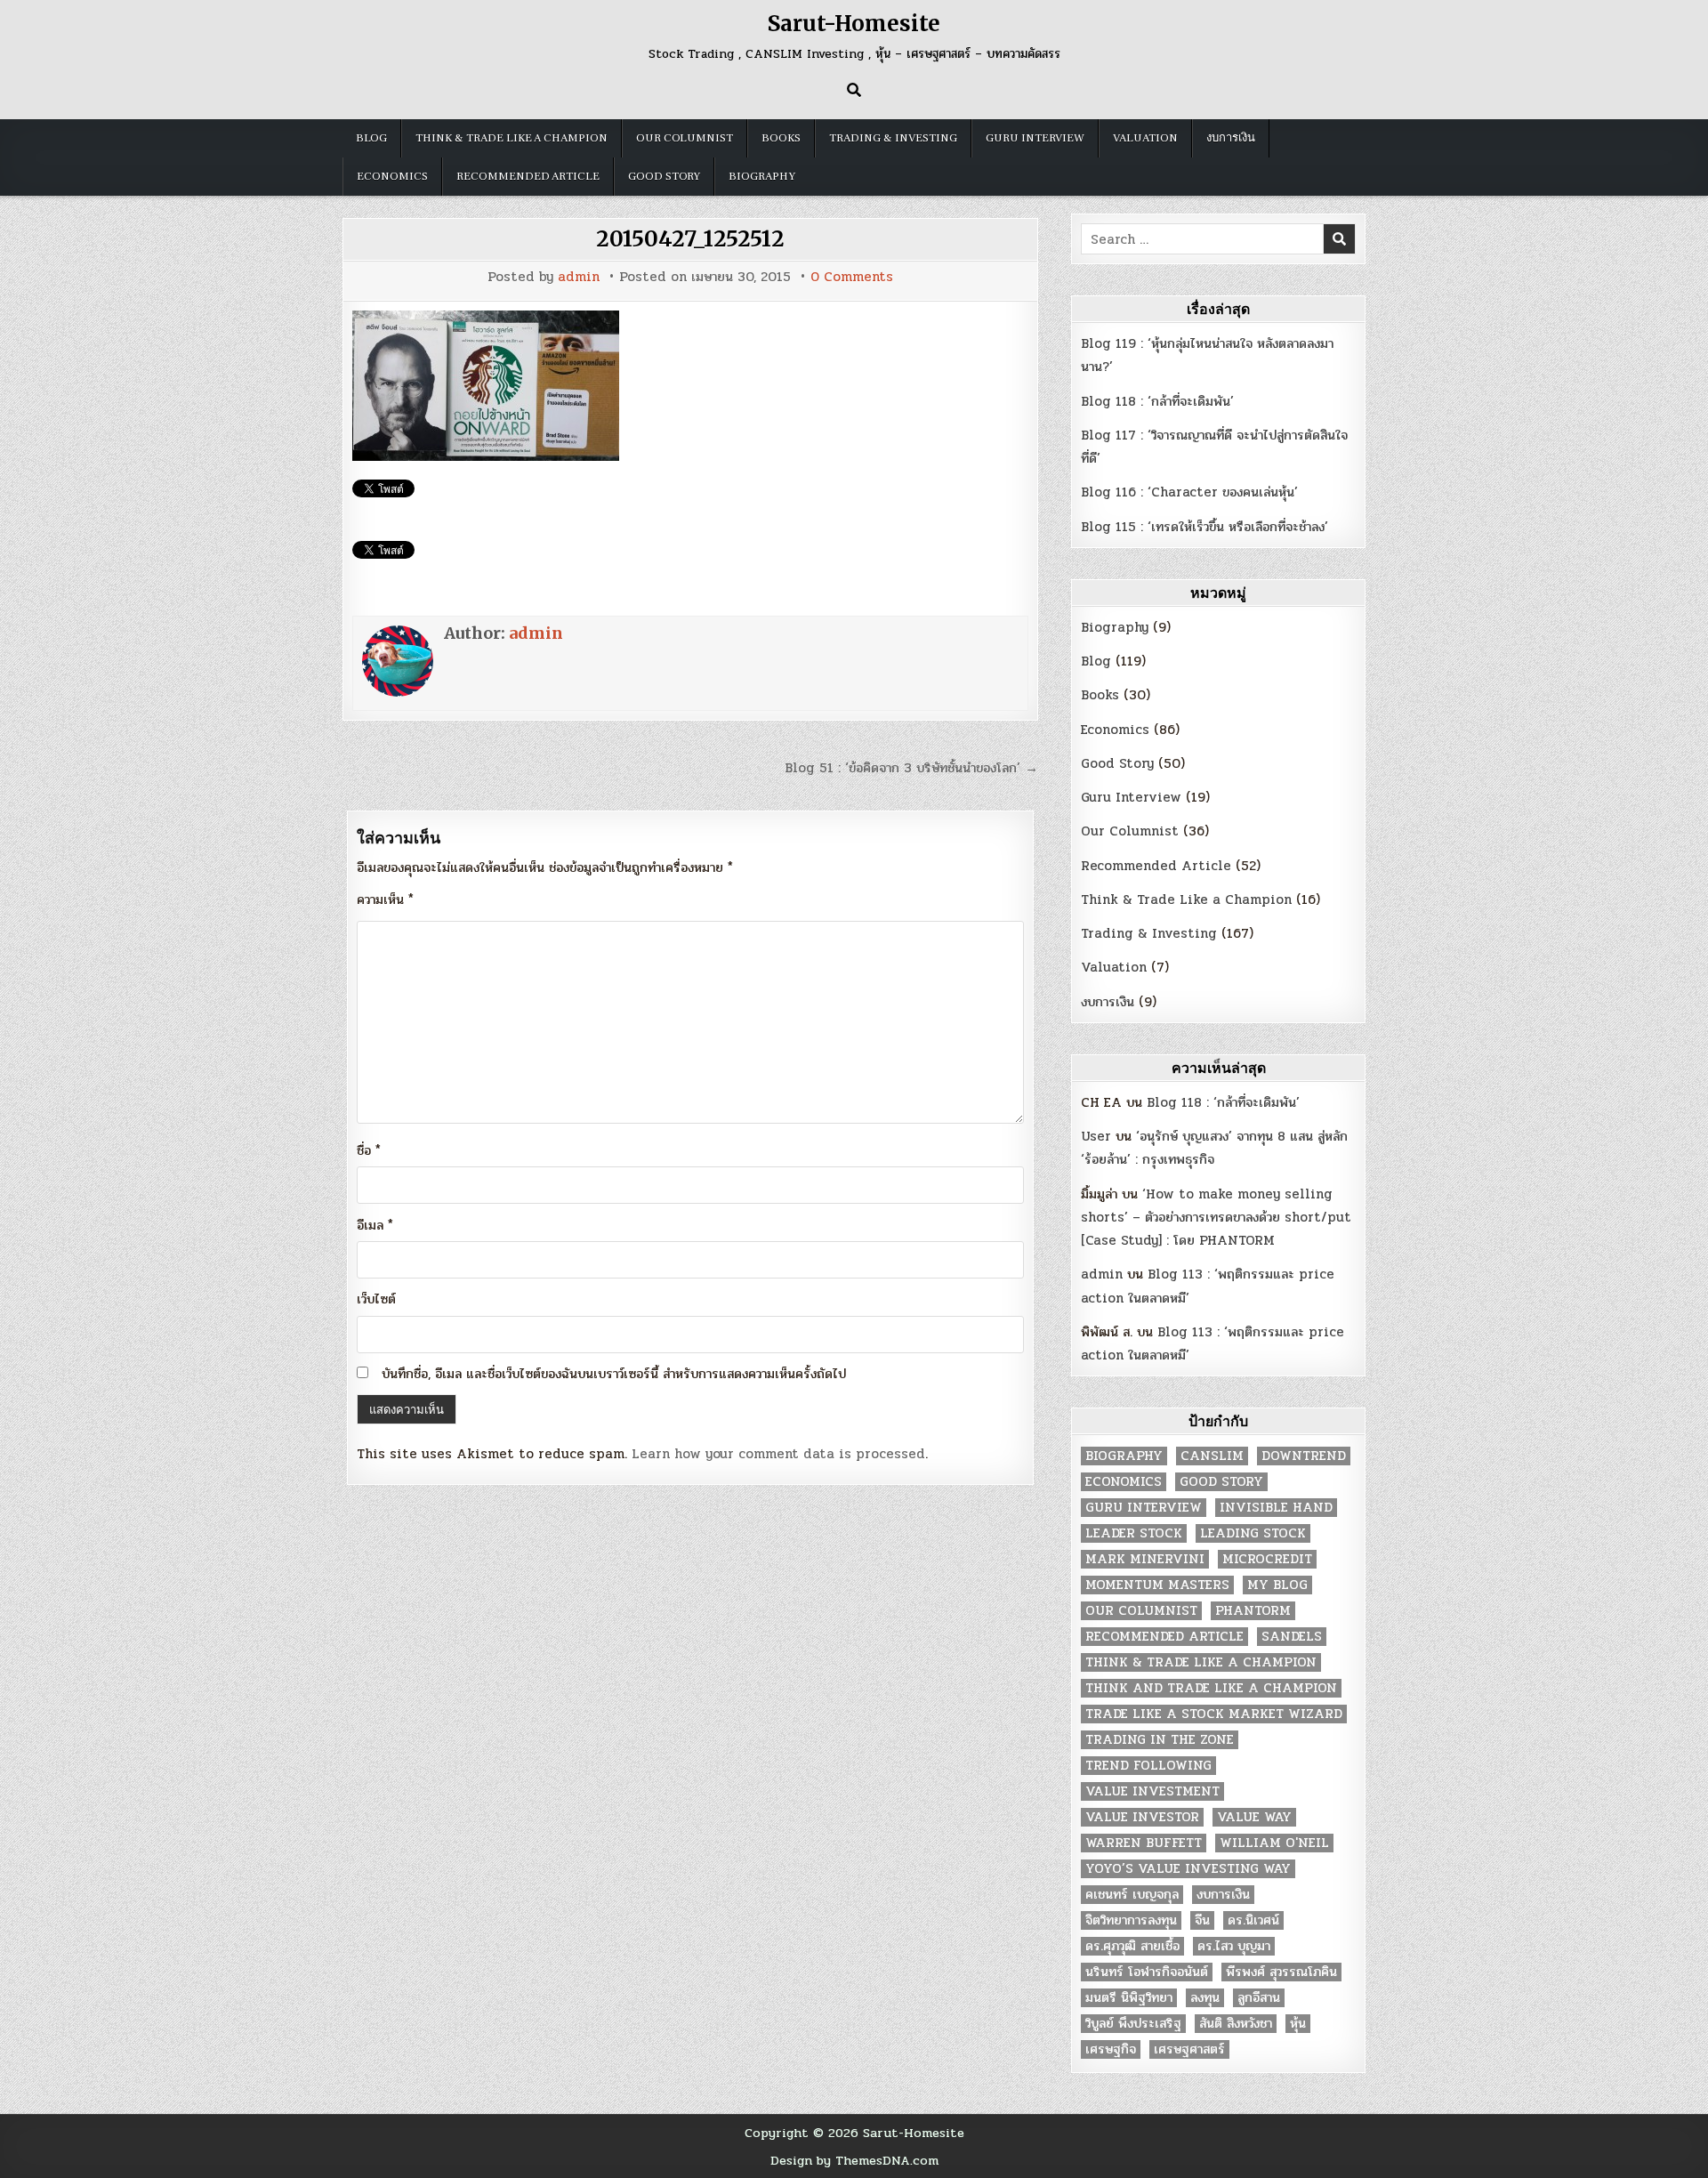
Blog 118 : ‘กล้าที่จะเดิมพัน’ (1157, 401)
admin (579, 277)
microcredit (1267, 1559)
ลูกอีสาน (1259, 1998)
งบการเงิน (1231, 138)
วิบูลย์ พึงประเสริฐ (1133, 2024)
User (1096, 1136)
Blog (371, 138)
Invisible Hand (1276, 1508)
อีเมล (375, 1225)
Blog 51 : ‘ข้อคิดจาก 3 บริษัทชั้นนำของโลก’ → (911, 768)
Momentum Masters (1157, 1585)
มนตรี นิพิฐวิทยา (1129, 1998)
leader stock (1134, 1533)
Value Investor (1142, 1817)
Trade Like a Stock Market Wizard (1214, 1714)
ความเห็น (385, 899)
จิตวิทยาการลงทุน (1131, 1920)
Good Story (664, 176)
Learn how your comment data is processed (778, 1454)
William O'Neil (1274, 1843)
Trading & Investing (893, 138)
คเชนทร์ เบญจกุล (1132, 1895)
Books (781, 138)
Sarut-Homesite (854, 24)
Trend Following (1148, 1766)
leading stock (1253, 1533)
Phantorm (1253, 1611)
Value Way (1254, 1817)
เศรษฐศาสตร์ (1189, 2049)
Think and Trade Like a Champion (1211, 1688)
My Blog (1277, 1585)
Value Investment (1152, 1791)
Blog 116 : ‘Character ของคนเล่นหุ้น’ (1189, 492)
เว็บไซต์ (376, 1299)
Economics (392, 176)
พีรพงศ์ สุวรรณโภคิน (1281, 1972)
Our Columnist (685, 138)
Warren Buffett (1144, 1843)
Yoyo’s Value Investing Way (1188, 1869)
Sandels (1292, 1637)
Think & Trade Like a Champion (512, 138)
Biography (762, 176)
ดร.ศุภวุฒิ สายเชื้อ (1132, 1946)
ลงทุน (1205, 1998)
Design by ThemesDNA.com (854, 2160)
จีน (1202, 1920)
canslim (1212, 1456)
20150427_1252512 (690, 239)
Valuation (1145, 138)
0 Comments (852, 277)
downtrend (1304, 1456)
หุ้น (1298, 2024)
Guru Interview (1035, 138)
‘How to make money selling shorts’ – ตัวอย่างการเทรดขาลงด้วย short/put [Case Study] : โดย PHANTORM (1216, 1218)
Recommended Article (528, 176)
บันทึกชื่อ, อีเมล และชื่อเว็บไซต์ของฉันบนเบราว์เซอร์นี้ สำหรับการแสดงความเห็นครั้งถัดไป (614, 1374)
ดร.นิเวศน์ (1253, 1920)
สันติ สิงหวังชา (1236, 2024)
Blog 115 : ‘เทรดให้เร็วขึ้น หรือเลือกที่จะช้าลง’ (1204, 527)
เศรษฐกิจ (1111, 2049)
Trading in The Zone (1160, 1740)
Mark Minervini (1145, 1559)
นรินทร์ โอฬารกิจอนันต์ (1147, 1972)
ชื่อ (369, 1150)
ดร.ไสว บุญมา (1234, 1946)
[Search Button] (854, 90)
